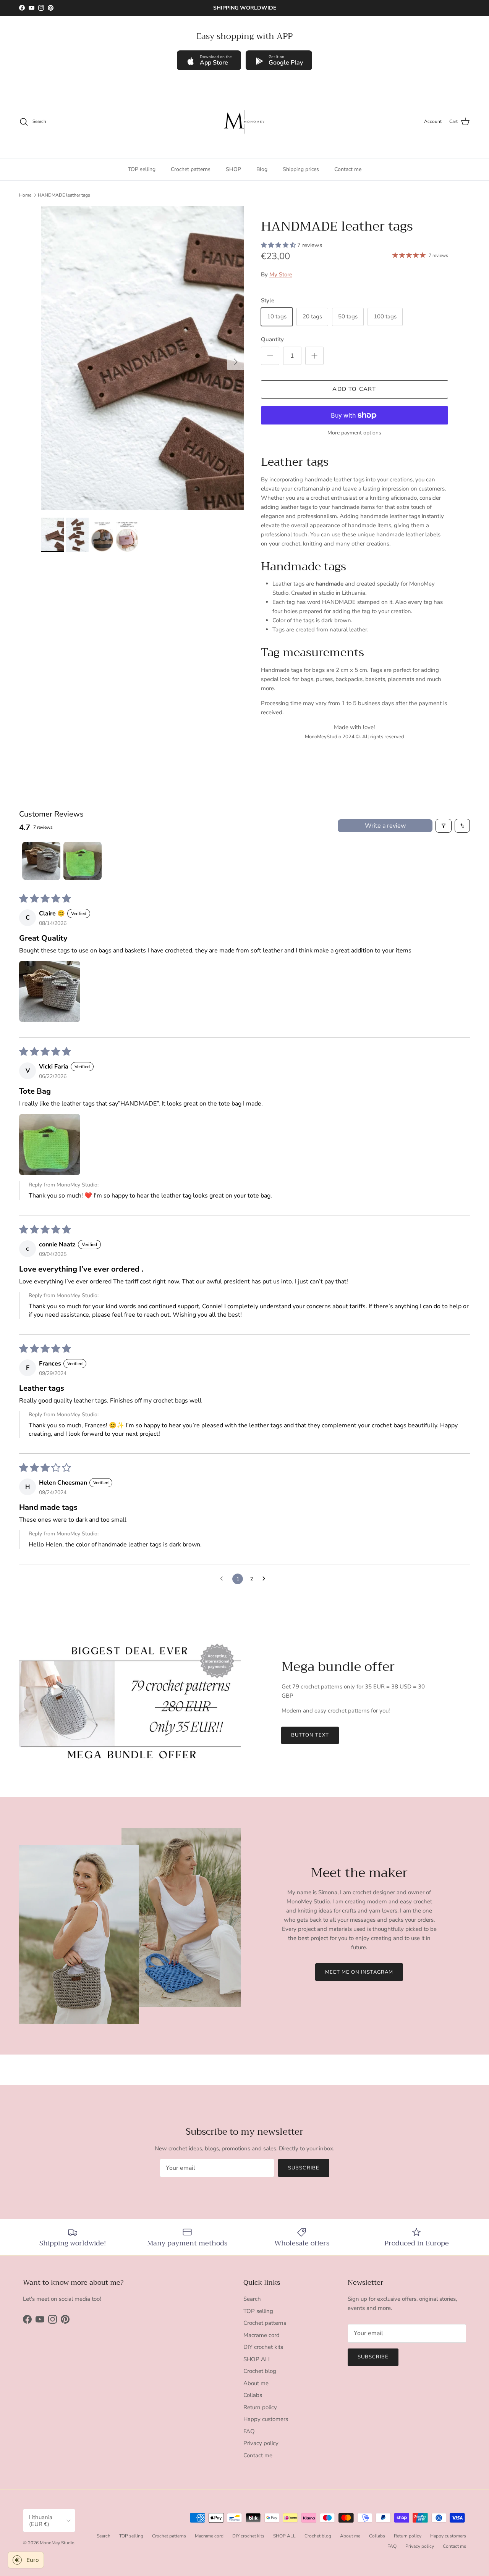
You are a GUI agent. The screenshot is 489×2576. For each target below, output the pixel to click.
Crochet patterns (191, 169)
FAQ (249, 2431)
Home (25, 195)
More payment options (354, 433)
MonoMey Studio (57, 2543)
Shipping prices (301, 169)
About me (256, 2383)
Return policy (260, 2407)
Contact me (348, 169)
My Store (281, 274)
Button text (310, 1735)
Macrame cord (262, 2335)
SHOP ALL (257, 2359)
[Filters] (444, 826)
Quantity (272, 339)
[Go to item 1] (41, 861)
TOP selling (142, 169)
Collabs (253, 2395)
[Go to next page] (266, 1579)
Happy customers (266, 2419)
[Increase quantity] (314, 356)
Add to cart (354, 389)
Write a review (385, 826)
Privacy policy (261, 2443)
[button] (279, 245)
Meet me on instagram (359, 1972)
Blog (262, 169)
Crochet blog (260, 2371)
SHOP (233, 169)
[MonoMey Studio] (244, 122)
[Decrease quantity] (270, 356)
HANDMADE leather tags (64, 195)
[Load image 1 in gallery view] (143, 358)
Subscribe (304, 2168)
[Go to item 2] (83, 861)
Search (252, 2299)
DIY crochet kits (263, 2347)
